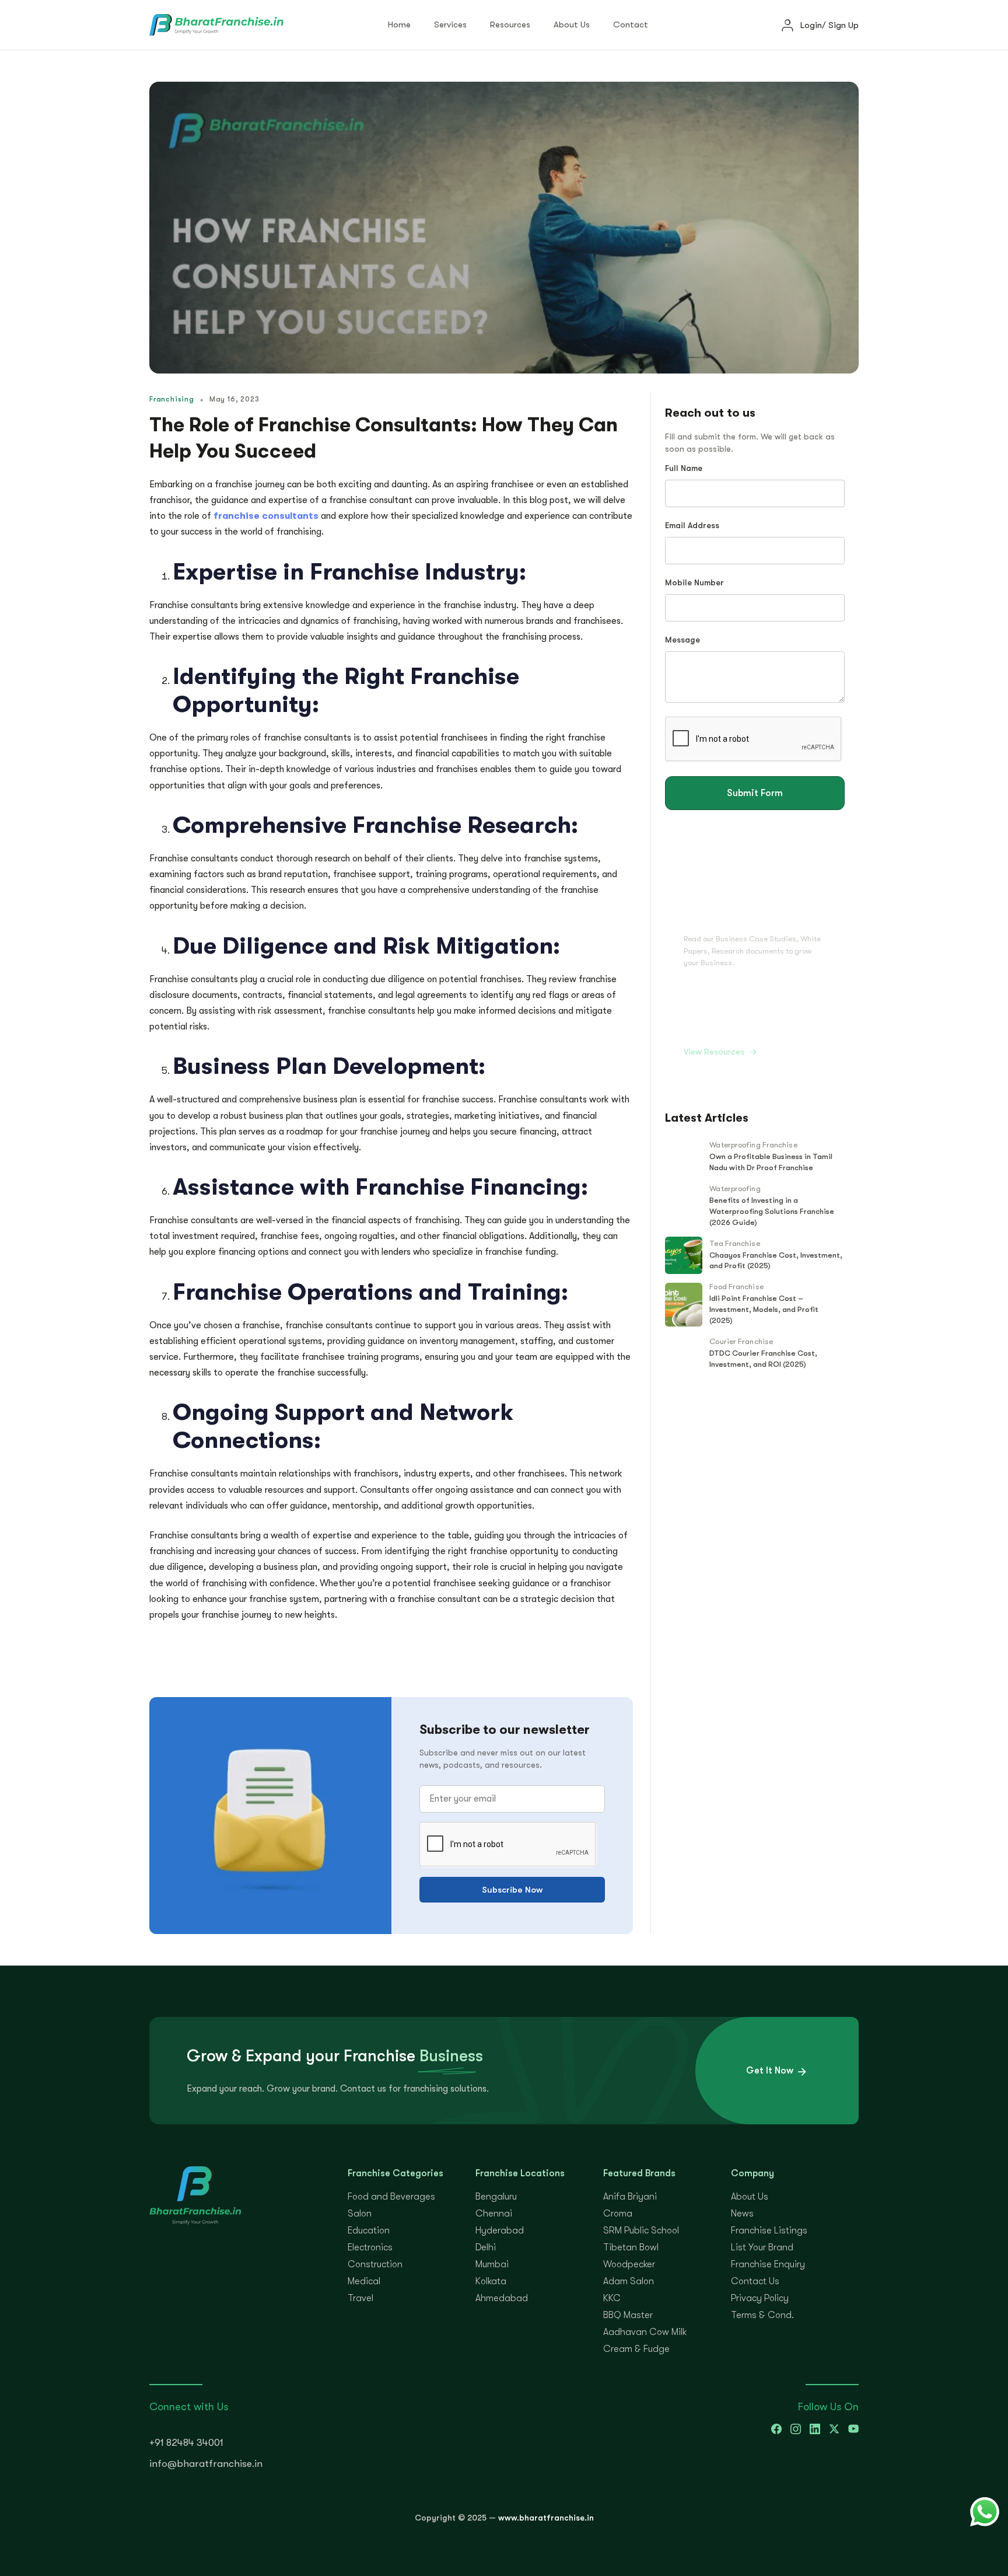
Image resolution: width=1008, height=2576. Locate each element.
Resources (510, 25)
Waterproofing (735, 1188)
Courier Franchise (741, 1341)
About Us (572, 25)
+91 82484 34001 (186, 2443)
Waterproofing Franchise (753, 1145)
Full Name (684, 468)
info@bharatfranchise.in (206, 2464)
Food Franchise (736, 1287)
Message (682, 640)
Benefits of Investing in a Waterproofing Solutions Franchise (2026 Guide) (772, 1211)
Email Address (692, 526)
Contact (631, 25)
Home (399, 25)
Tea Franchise (734, 1243)
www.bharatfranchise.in (546, 2518)
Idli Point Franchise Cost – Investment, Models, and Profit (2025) (764, 1309)
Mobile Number (694, 583)
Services (450, 25)
